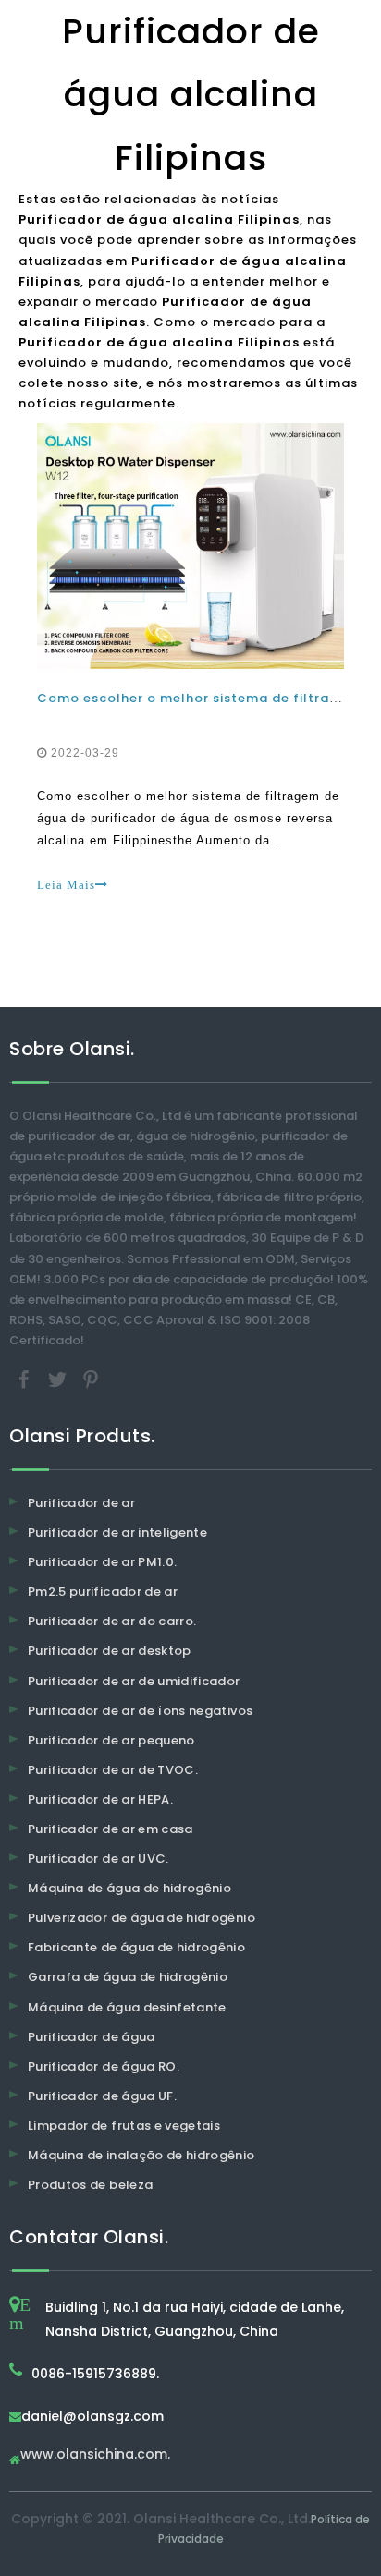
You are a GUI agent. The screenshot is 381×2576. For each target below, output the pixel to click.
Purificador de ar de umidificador (134, 1681)
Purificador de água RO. (104, 2066)
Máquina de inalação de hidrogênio (141, 2155)
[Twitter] (59, 1378)
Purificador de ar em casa (111, 1829)
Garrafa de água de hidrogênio (128, 1977)
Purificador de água (92, 2037)
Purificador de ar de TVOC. (113, 1770)
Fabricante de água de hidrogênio (136, 1947)
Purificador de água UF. (102, 2096)
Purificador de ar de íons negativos (140, 1711)
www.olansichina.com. (95, 2455)
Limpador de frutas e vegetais (124, 2126)
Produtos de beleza (90, 2185)
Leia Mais (66, 885)
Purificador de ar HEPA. (100, 1799)
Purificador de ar (81, 1503)
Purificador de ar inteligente (117, 1532)
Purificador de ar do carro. (112, 1621)
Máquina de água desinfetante (127, 2007)
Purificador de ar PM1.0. (102, 1562)
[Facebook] (26, 1378)
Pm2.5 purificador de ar (103, 1592)
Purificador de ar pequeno (111, 1740)
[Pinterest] (91, 1378)
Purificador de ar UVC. (98, 1859)
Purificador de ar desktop (110, 1651)
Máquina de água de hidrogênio (129, 1888)
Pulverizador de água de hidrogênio (141, 1918)
